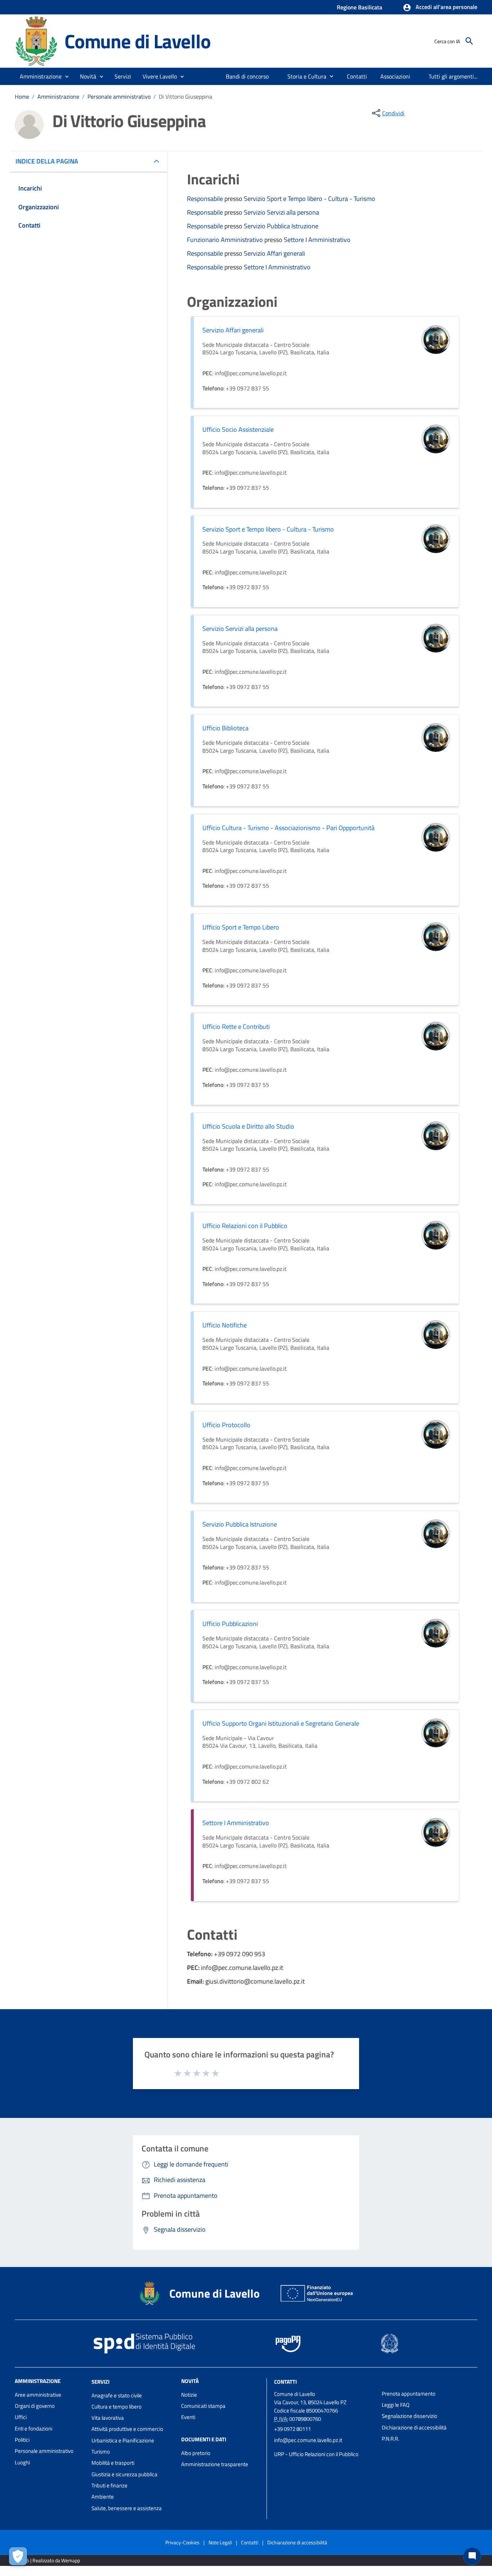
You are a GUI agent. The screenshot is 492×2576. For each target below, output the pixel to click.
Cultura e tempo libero (117, 2407)
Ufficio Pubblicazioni (230, 1624)
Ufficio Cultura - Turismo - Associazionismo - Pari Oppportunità (289, 828)
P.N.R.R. (390, 2439)
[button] (440, 8)
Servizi (100, 2382)
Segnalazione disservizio (410, 2416)
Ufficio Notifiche (225, 1325)
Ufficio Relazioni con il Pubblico (245, 1226)
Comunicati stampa (203, 2406)
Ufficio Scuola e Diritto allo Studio (248, 1126)
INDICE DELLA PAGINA (47, 161)
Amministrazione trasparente (215, 2464)
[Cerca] (469, 41)
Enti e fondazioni (33, 2429)
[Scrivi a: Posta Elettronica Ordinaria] (324, 2447)
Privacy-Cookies (182, 2542)
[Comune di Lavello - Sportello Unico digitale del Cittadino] (36, 41)
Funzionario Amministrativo (226, 240)
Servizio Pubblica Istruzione (281, 226)
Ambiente (103, 2497)
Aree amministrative (38, 2395)
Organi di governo (35, 2406)
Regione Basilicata (359, 7)
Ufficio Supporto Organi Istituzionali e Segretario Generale (281, 1723)
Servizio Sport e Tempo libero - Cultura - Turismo (310, 199)
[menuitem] (247, 76)
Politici (22, 2440)
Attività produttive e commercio (127, 2429)
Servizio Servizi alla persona (281, 212)
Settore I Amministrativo (317, 240)
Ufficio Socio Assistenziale (238, 429)
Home (22, 97)
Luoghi (22, 2462)
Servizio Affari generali (274, 253)
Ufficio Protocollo (226, 1425)
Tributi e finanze (109, 2485)
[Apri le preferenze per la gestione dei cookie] (18, 2556)
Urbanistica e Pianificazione (123, 2440)
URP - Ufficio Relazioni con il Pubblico (316, 2454)
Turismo (101, 2452)
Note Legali (220, 2542)
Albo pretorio (196, 2453)
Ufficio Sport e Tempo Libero (241, 927)
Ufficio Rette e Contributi (236, 1027)
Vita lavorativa (108, 2418)
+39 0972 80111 (292, 2429)
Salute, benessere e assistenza (127, 2508)
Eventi (188, 2417)
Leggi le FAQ (396, 2405)
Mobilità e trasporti (113, 2463)
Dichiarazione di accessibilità (414, 2427)
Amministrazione (58, 97)
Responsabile (206, 199)
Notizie (189, 2395)
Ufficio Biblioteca (225, 728)
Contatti (285, 2382)
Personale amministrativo (119, 97)
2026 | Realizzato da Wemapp (49, 2560)
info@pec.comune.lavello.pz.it (308, 2440)
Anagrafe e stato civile (117, 2395)
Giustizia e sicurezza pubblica (124, 2474)
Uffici (21, 2417)
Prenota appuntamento (409, 2394)
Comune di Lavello (138, 41)
